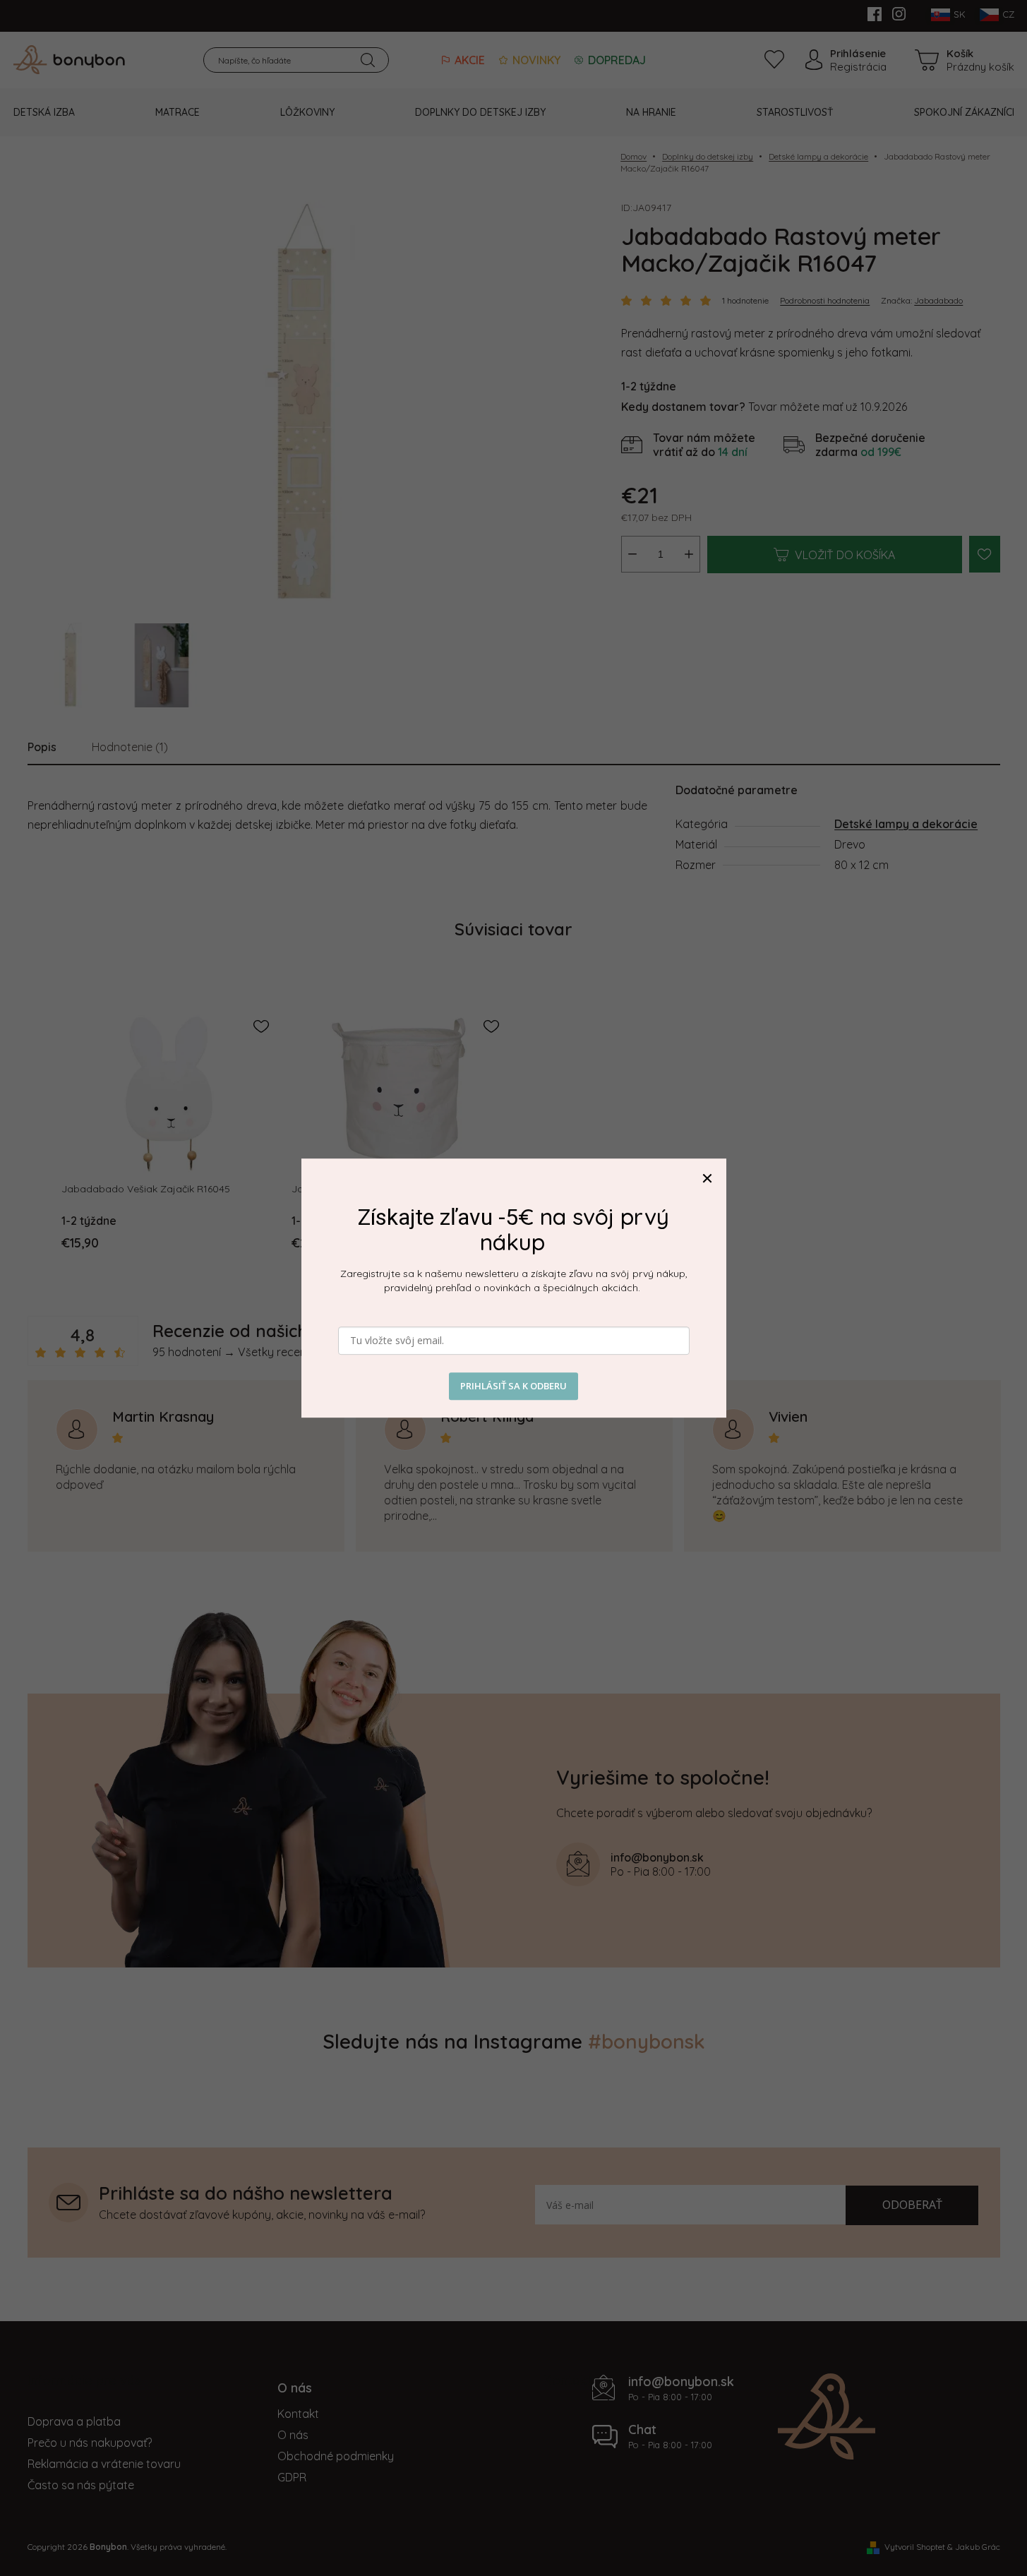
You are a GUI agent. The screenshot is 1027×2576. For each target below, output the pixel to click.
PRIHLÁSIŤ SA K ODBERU (513, 1386)
